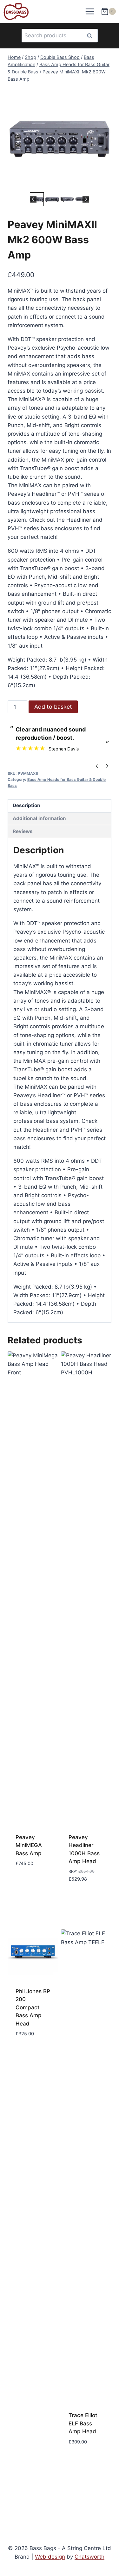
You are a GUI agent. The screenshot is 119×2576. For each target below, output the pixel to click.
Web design (50, 2557)
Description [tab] (26, 805)
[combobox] (60, 36)
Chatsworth (89, 2557)
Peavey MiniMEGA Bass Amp (29, 1845)
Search (92, 36)
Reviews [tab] (23, 831)
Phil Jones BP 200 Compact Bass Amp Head (33, 2007)
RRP (72, 1871)
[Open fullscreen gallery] (105, 184)
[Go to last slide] (33, 199)
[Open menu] (90, 12)
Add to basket (53, 707)
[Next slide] (86, 199)
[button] (37, 199)
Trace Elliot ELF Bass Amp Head (83, 2423)
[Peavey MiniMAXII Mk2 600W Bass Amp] (60, 139)
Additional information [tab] (39, 818)
